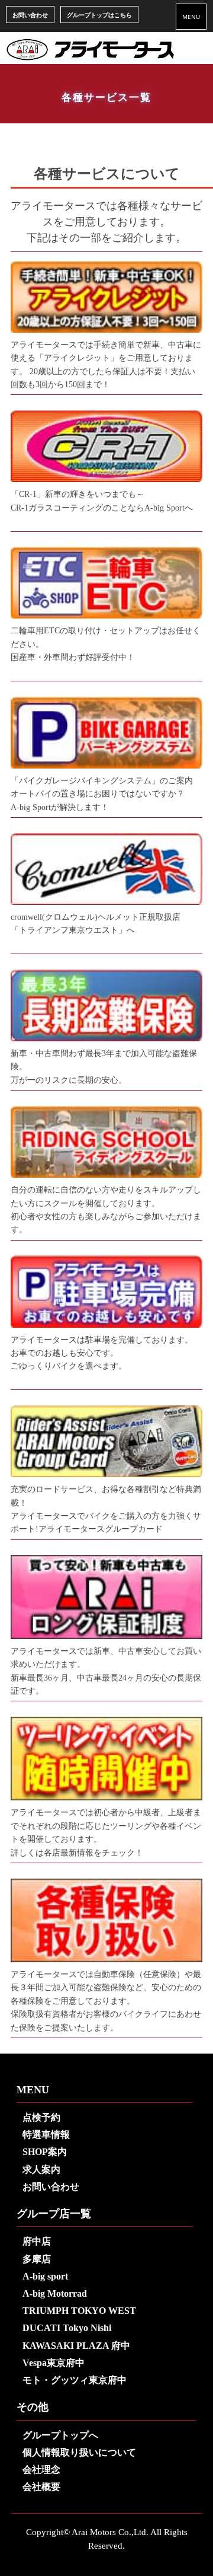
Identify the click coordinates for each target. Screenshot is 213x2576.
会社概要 (41, 2487)
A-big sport (45, 2276)
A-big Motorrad (55, 2293)
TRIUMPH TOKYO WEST (79, 2311)
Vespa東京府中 (54, 2363)
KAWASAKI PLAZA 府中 (76, 2346)
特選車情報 (46, 2135)
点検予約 (41, 2117)
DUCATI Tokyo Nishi (67, 2328)
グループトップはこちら (99, 15)
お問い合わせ (30, 15)
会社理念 (41, 2470)
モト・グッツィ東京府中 (75, 2380)
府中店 (37, 2241)
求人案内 (41, 2169)
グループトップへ (60, 2435)
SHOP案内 (45, 2152)
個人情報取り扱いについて (79, 2452)
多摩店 (37, 2259)
